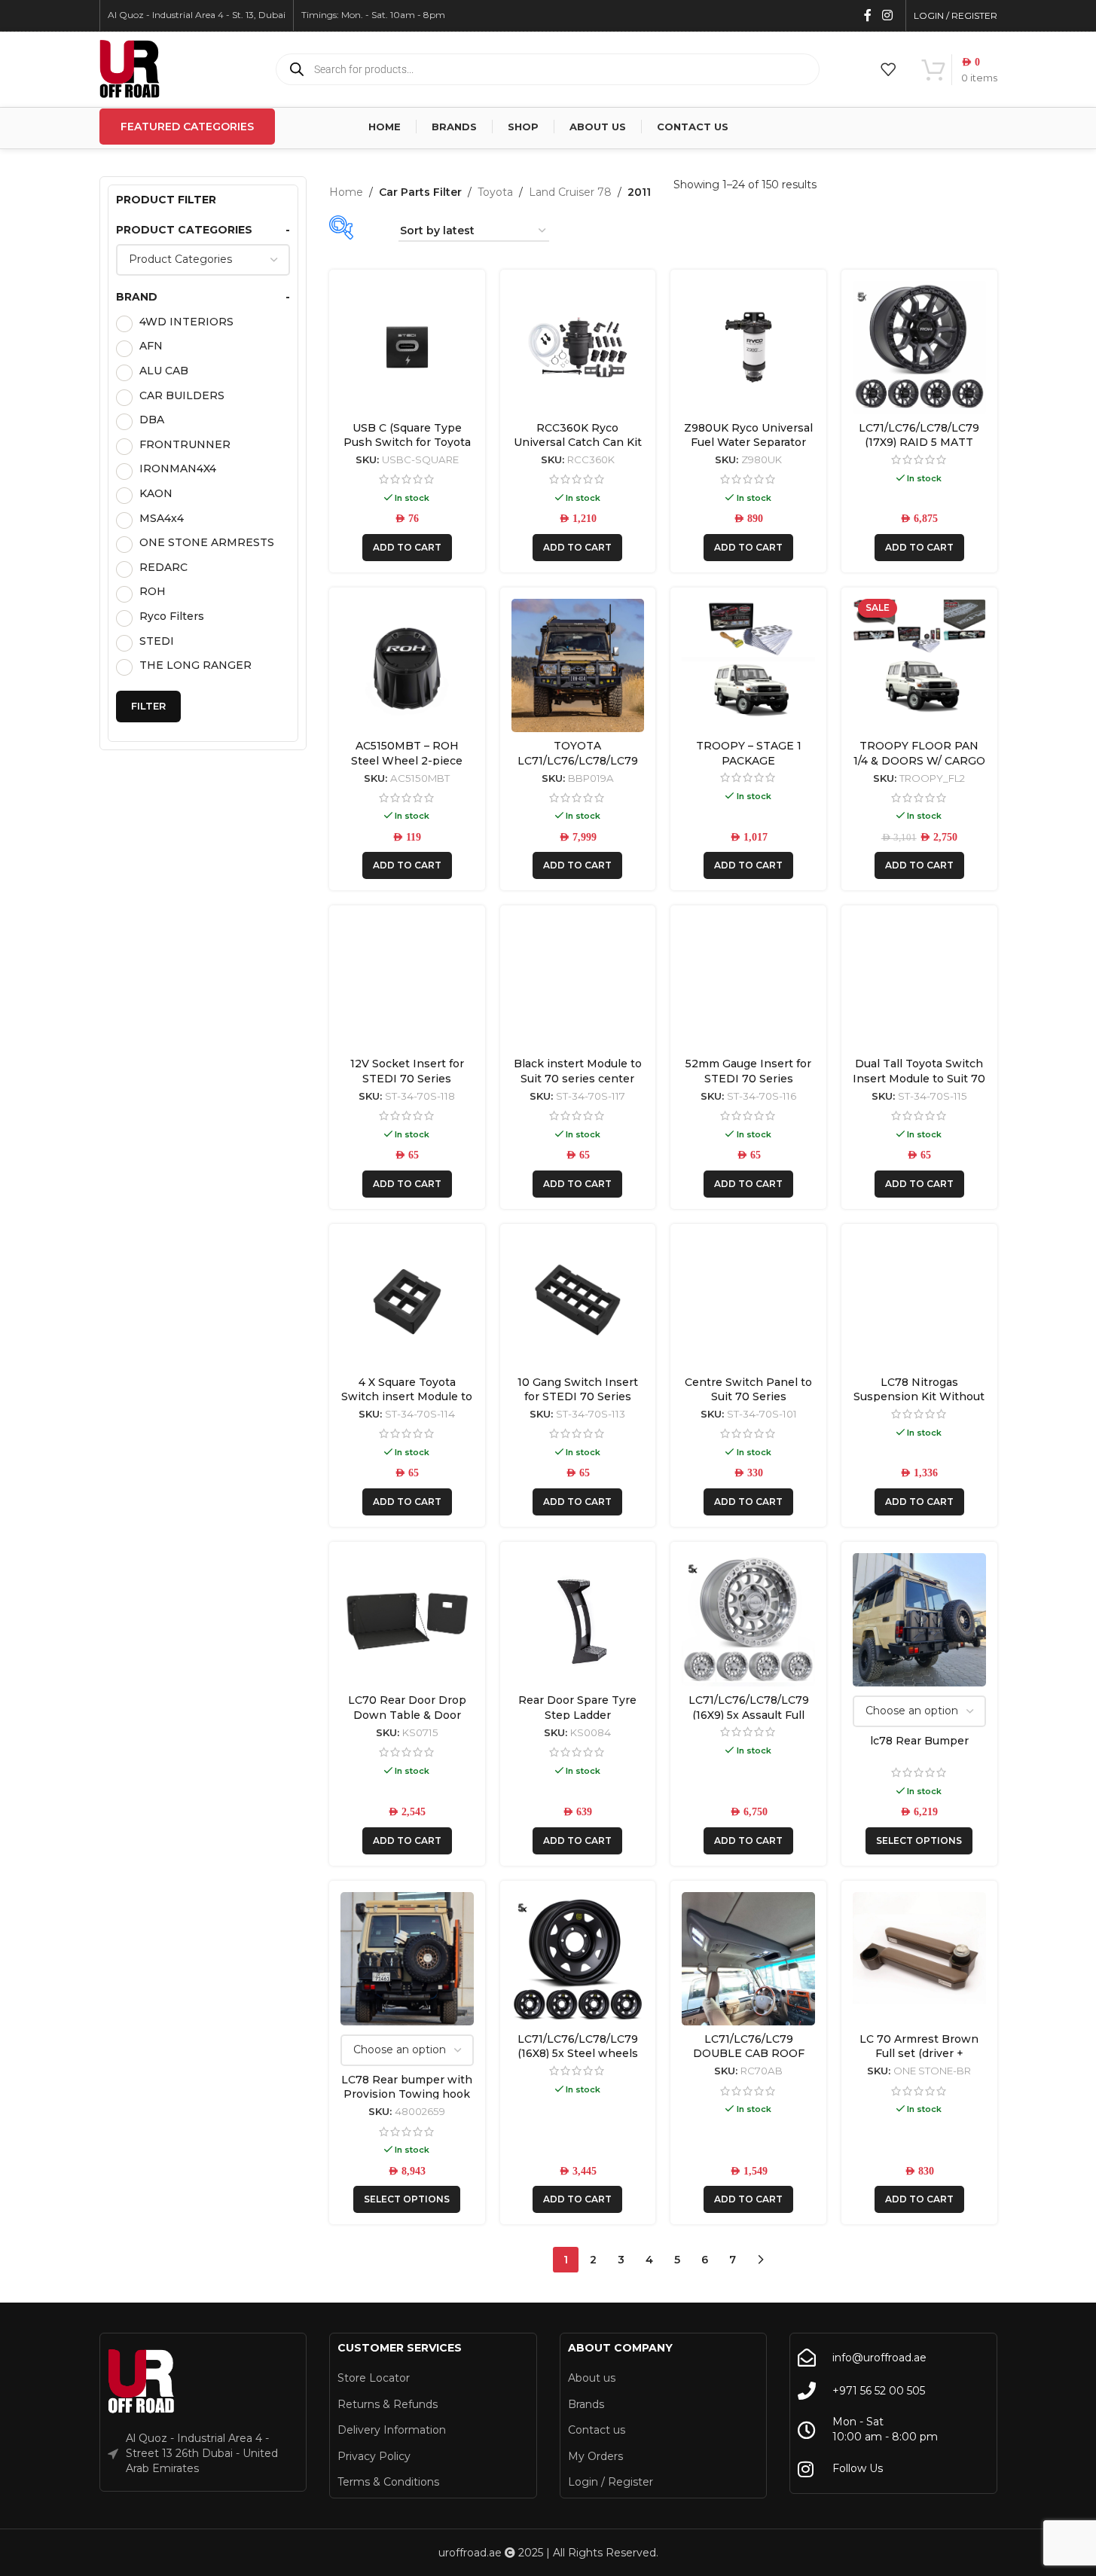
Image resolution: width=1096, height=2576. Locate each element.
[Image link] (142, 2382)
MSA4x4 (162, 518)
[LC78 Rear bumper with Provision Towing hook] (407, 1959)
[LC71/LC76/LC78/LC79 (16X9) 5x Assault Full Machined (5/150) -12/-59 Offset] (748, 1620)
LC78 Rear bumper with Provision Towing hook (407, 2087)
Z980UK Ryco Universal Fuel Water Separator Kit (748, 443)
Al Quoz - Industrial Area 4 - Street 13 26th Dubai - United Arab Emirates (202, 2453)
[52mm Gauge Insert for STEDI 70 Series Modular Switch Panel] (748, 983)
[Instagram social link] (887, 15)
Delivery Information (392, 2430)
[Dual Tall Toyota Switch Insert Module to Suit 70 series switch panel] (919, 983)
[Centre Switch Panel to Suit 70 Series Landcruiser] (748, 1302)
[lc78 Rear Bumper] (919, 1620)
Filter (148, 706)
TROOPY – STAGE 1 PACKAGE (749, 753)
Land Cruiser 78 (570, 192)
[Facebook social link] (868, 15)
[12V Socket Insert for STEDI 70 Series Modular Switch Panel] (407, 983)
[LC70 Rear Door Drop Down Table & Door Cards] (407, 1620)
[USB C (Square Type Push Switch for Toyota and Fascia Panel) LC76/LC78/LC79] (407, 348)
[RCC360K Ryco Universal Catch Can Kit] (578, 348)
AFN (151, 346)
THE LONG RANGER (195, 665)
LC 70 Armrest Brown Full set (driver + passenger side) (919, 2054)
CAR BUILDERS (182, 395)
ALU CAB (164, 371)
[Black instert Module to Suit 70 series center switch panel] (578, 983)
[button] (407, 548)
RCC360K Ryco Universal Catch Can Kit (578, 435)
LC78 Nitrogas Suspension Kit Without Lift (919, 1397)
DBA (152, 420)
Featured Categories (187, 127)
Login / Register (611, 2482)
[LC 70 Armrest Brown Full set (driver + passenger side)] (919, 1959)
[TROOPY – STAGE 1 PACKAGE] (748, 665)
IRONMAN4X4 (178, 469)
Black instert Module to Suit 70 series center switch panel (578, 1078)
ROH (153, 591)
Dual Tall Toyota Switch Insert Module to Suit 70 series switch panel (919, 1078)
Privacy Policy (374, 2456)
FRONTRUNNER (185, 444)
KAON (156, 493)
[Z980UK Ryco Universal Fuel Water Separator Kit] (748, 348)
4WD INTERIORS (186, 322)
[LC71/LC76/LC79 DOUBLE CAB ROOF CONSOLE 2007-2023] (748, 1959)
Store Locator (374, 2378)
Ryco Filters (172, 616)
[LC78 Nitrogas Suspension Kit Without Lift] (919, 1302)
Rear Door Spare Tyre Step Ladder (577, 1708)
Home (346, 192)
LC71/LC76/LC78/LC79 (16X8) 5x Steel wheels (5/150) (578, 2054)
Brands (586, 2404)
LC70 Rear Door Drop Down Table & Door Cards (407, 1715)
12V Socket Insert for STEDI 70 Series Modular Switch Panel (407, 1078)
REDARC (163, 567)
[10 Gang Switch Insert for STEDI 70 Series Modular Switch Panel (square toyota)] (578, 1302)
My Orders (595, 2456)
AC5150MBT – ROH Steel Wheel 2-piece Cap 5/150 (407, 760)
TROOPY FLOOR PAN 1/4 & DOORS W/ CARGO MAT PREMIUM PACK (919, 760)
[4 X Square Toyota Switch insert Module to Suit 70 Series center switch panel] (407, 1302)
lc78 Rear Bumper (919, 1741)
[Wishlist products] (888, 69)
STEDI (157, 641)
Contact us (597, 2430)
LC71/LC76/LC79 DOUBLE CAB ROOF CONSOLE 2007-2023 (749, 2054)
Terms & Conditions (388, 2482)
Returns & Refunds (388, 2404)
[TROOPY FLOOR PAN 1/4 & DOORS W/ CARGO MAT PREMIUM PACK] (919, 665)
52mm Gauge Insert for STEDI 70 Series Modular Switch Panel (748, 1078)
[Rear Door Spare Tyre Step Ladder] (578, 1620)
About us (592, 2378)
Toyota (495, 192)
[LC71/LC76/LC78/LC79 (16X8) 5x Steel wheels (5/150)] (578, 1959)
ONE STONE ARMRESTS (207, 542)
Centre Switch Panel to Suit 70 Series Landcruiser (748, 1397)
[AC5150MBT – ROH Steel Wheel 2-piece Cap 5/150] (407, 665)
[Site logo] (130, 69)
